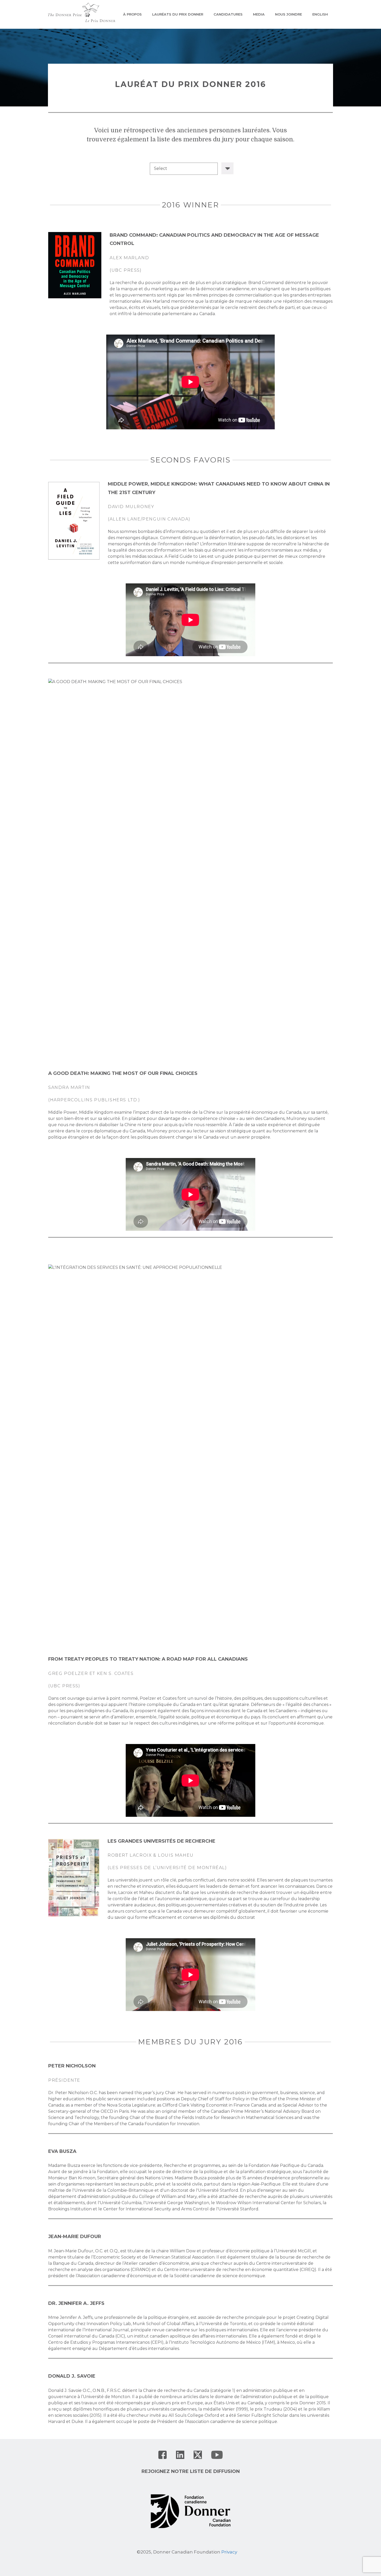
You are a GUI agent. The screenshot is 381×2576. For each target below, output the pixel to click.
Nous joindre (288, 14)
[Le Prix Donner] (82, 12)
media (259, 14)
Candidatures (228, 14)
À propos (132, 14)
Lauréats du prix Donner (178, 14)
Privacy (229, 2552)
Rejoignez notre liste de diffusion (191, 2471)
